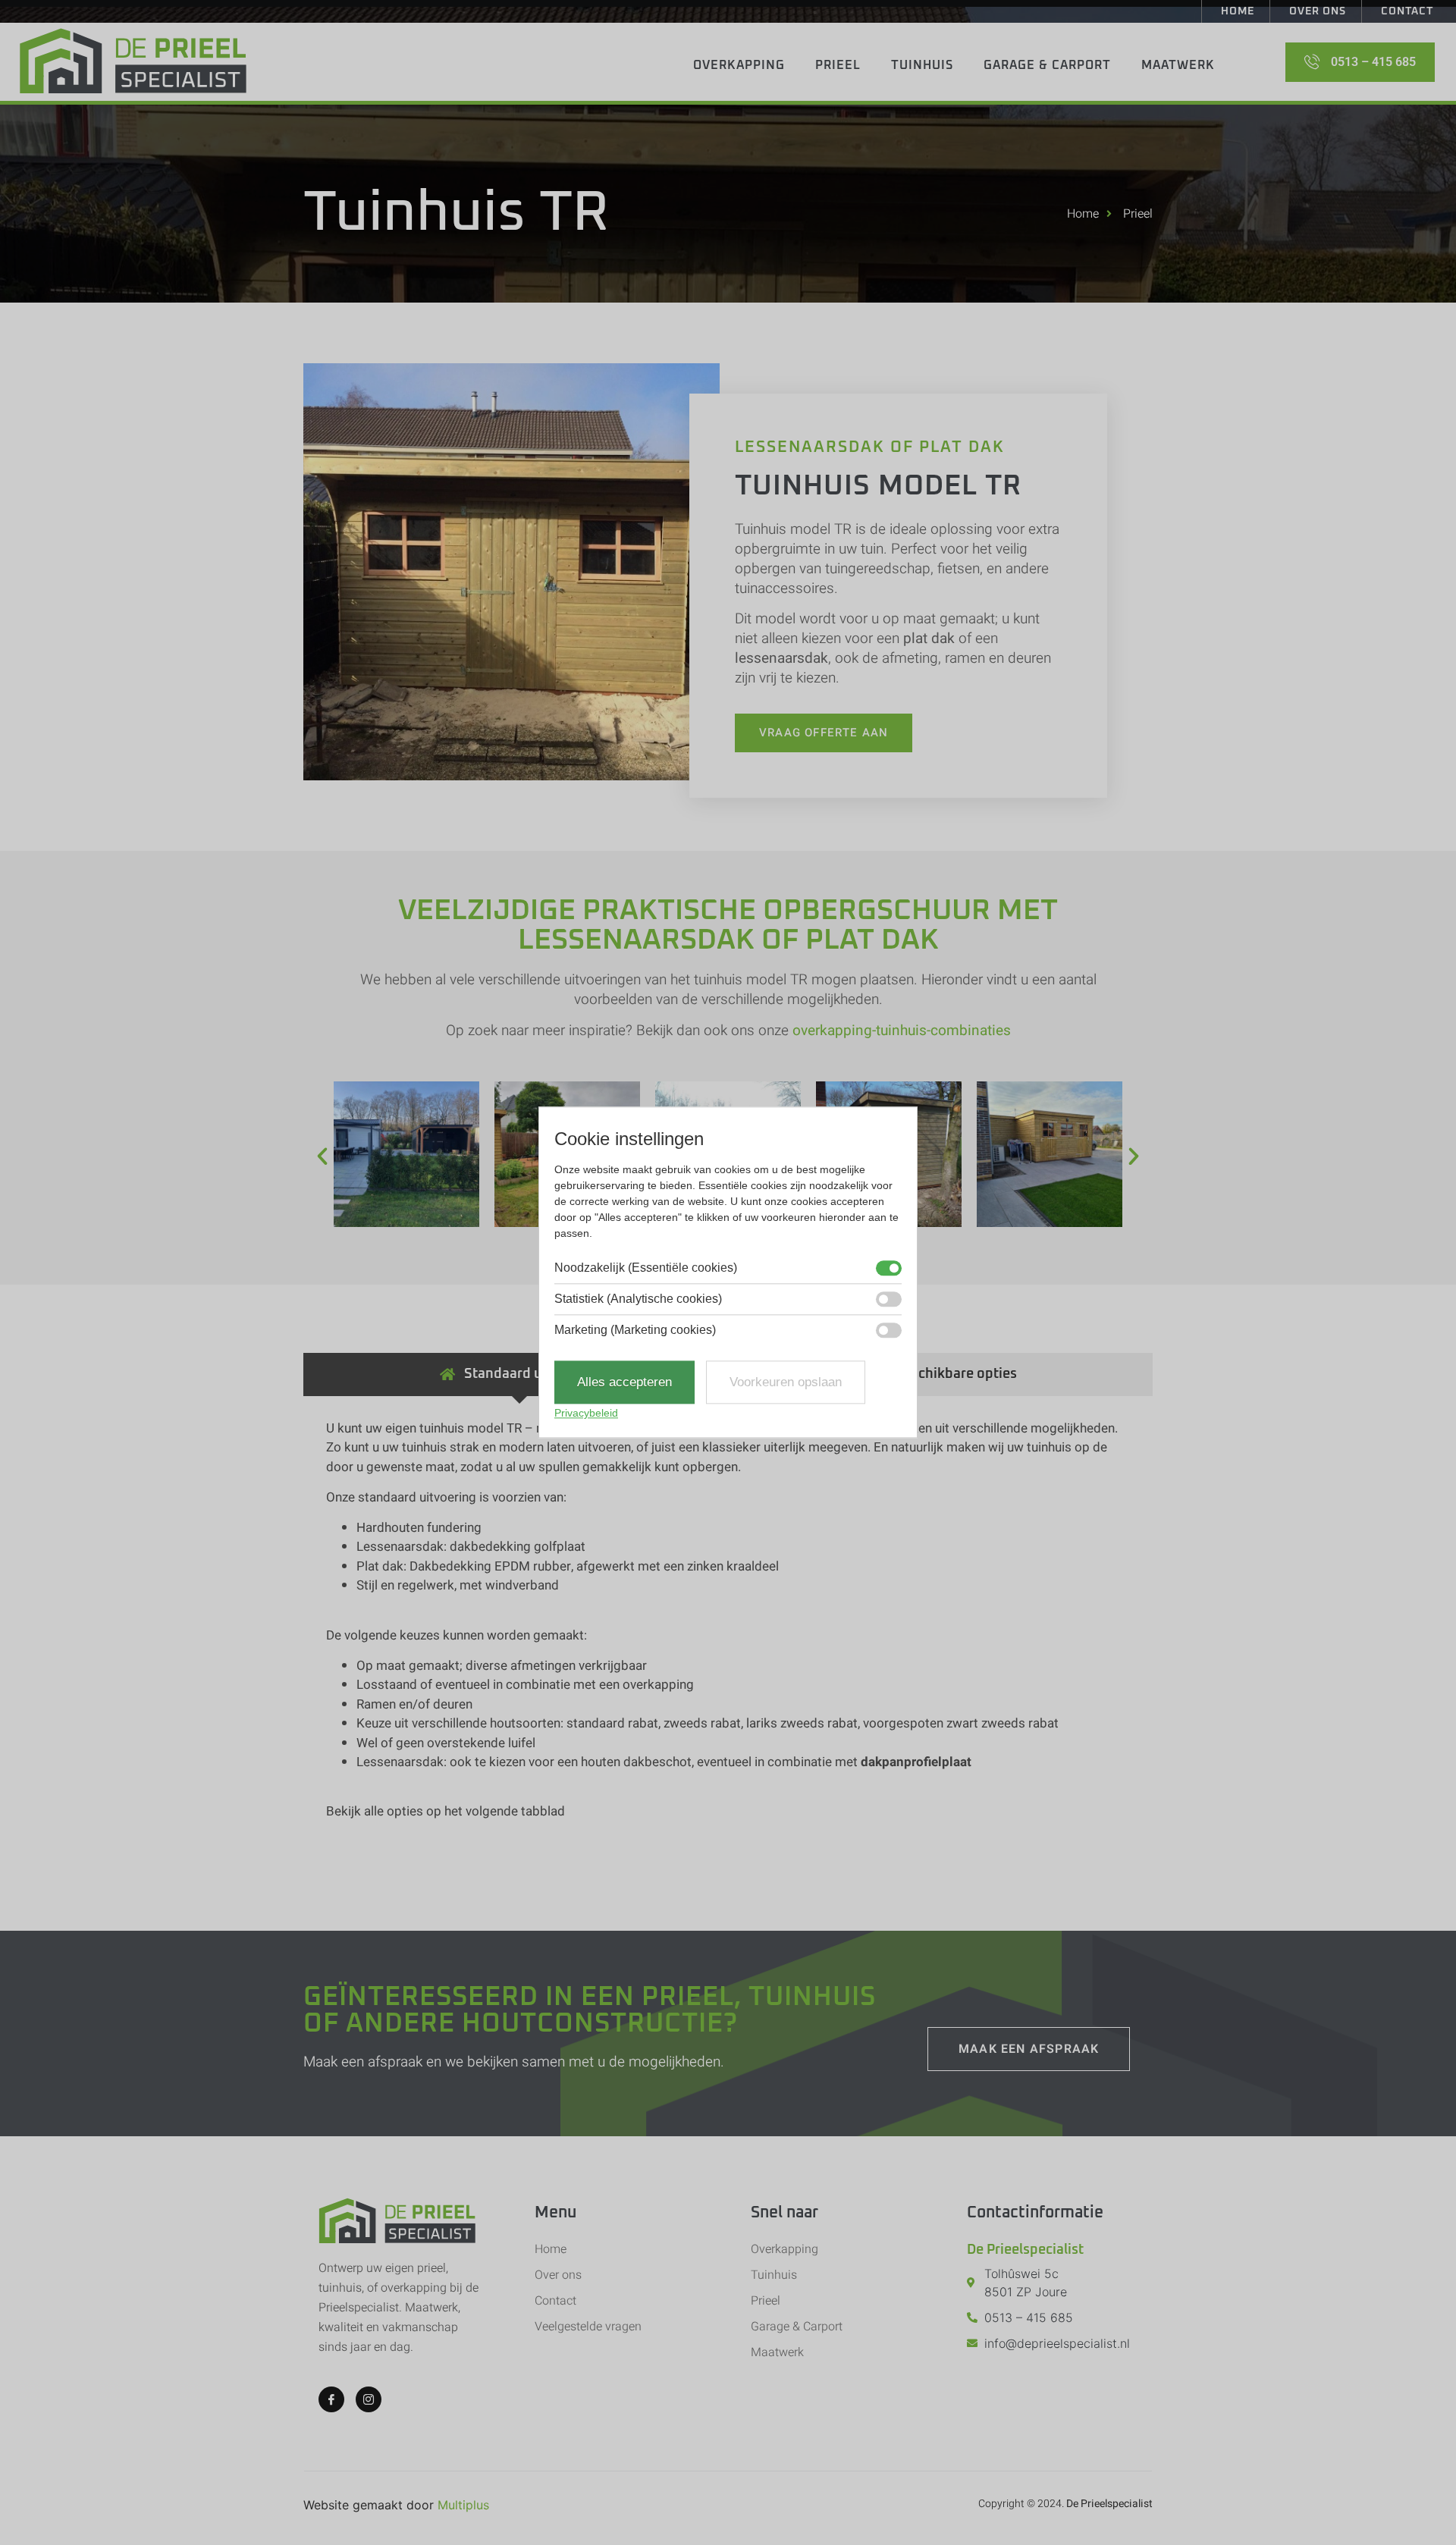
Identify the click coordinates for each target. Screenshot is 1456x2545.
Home (1238, 11)
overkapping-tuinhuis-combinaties (902, 1031)
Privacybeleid (586, 1414)
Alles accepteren (624, 1382)
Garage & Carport (1047, 65)
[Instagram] (369, 2399)
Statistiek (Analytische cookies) (638, 1299)
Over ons (1318, 11)
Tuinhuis (922, 65)
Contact (1407, 11)
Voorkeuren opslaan (786, 1382)
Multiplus (463, 2505)
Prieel (838, 65)
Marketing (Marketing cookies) (635, 1330)
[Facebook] (331, 2399)
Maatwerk (1178, 65)
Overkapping (739, 65)
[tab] (519, 1374)
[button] (322, 1156)
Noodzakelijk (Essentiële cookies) (646, 1268)
